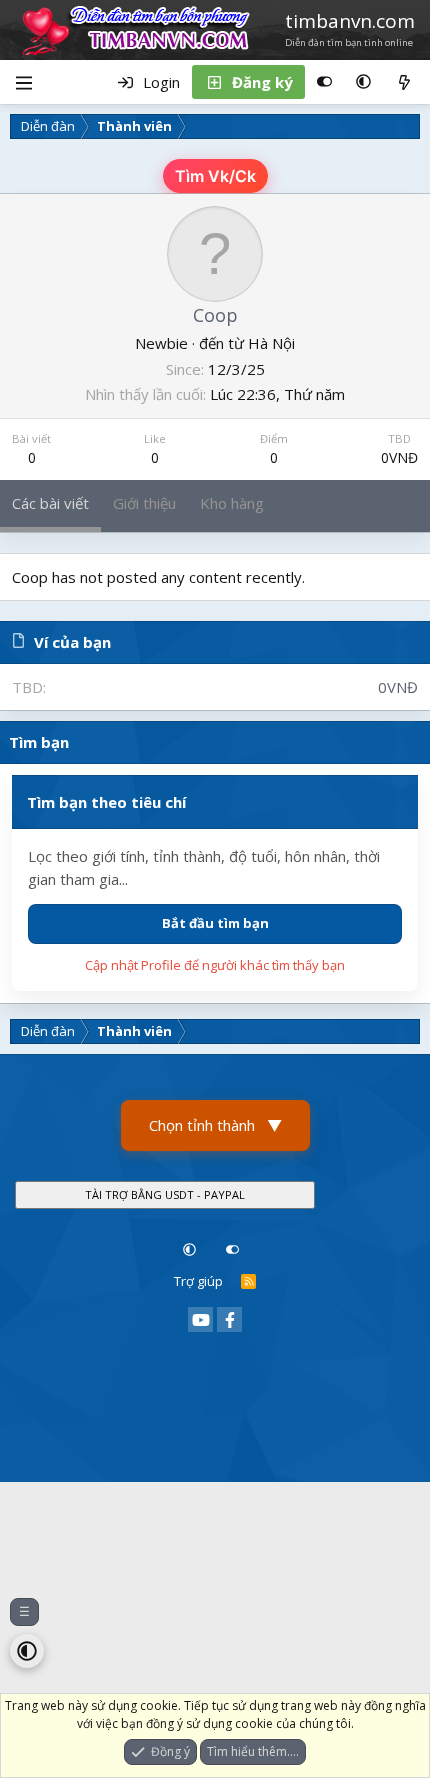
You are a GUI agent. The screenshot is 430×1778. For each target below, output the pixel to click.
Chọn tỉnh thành (215, 1125)
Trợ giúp (198, 1281)
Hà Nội (271, 343)
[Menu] (23, 82)
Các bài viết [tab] (50, 503)
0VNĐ (399, 457)
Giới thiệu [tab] (144, 503)
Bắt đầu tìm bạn (215, 923)
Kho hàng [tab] (232, 503)
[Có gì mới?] (404, 82)
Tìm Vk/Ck (215, 176)
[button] (363, 82)
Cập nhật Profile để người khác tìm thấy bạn (215, 965)
